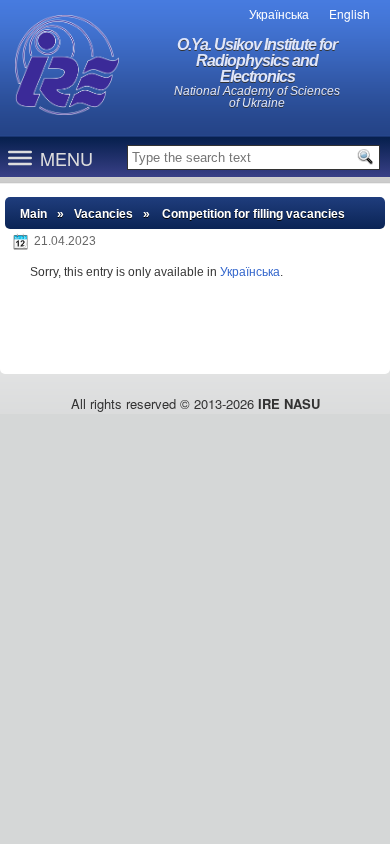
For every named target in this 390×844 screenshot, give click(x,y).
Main (33, 214)
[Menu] (20, 157)
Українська (250, 272)
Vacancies (103, 214)
